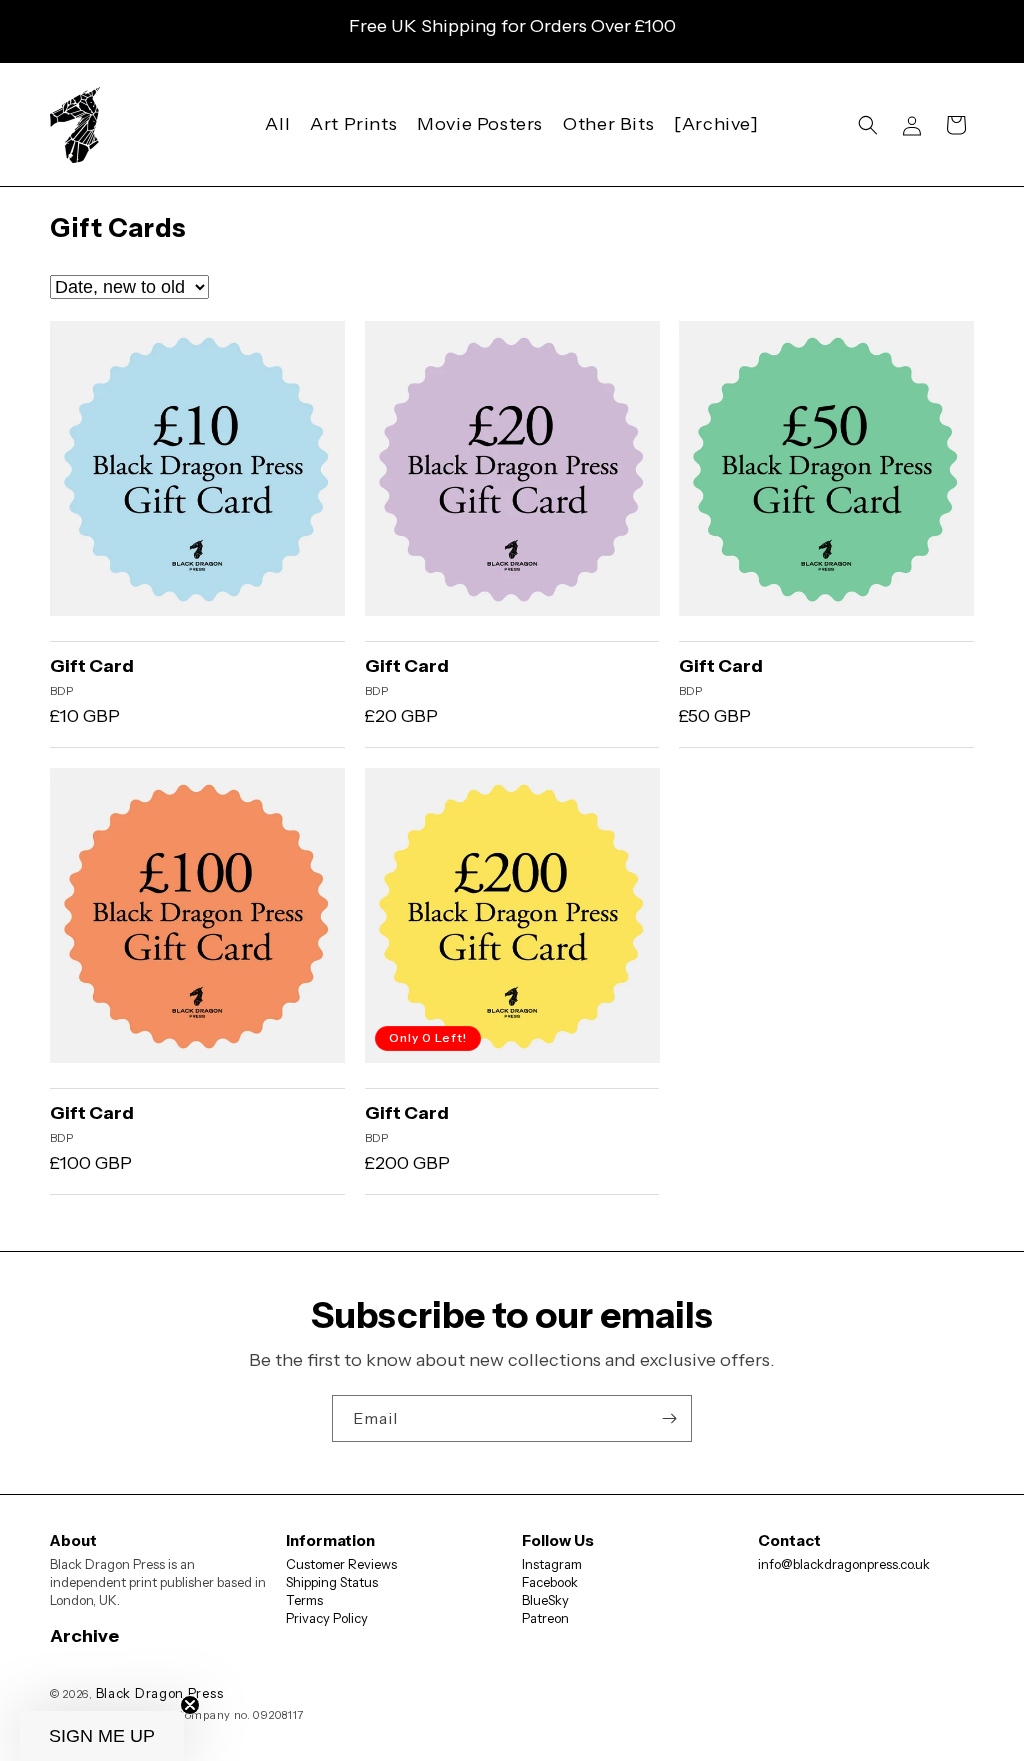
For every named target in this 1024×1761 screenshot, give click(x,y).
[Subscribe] (669, 1418)
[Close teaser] (190, 1705)
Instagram (552, 1564)
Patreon (545, 1618)
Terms (304, 1600)
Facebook (550, 1582)
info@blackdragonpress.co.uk (844, 1564)
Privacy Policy (327, 1618)
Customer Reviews (341, 1564)
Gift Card (92, 666)
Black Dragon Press (160, 1693)
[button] (868, 125)
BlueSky (545, 1600)
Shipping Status (332, 1582)
